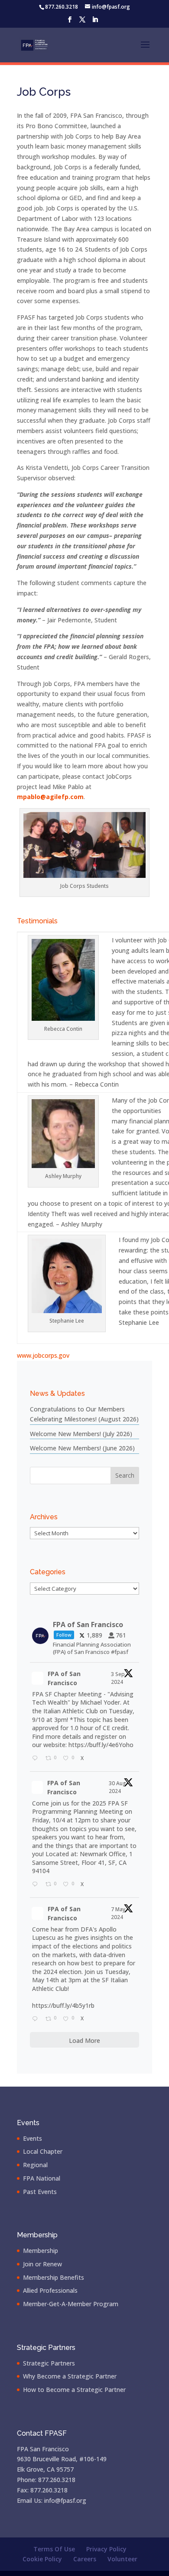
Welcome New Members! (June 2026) (82, 1448)
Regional (35, 2165)
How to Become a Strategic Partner (74, 2390)
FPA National (42, 2178)
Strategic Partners (49, 2363)
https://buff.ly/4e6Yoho (101, 1745)
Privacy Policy (106, 2549)
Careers (85, 2559)
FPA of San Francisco (64, 1678)
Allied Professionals (50, 2290)
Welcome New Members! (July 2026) (81, 1434)
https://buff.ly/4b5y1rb (63, 2005)
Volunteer (122, 2559)
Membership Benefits (54, 2277)
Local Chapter (43, 2151)
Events (32, 2138)
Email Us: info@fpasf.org (52, 2500)
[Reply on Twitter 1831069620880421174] (37, 1759)
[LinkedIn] (95, 22)
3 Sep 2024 (118, 1678)
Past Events (40, 2192)
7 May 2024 (118, 1913)
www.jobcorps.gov (43, 1355)
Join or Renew (42, 2264)
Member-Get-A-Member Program (71, 2304)
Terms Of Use (54, 2549)
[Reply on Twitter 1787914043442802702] (37, 2019)
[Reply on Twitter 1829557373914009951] (37, 1885)
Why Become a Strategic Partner (70, 2376)
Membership (41, 2251)
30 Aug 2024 (117, 1787)
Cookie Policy (42, 2559)
